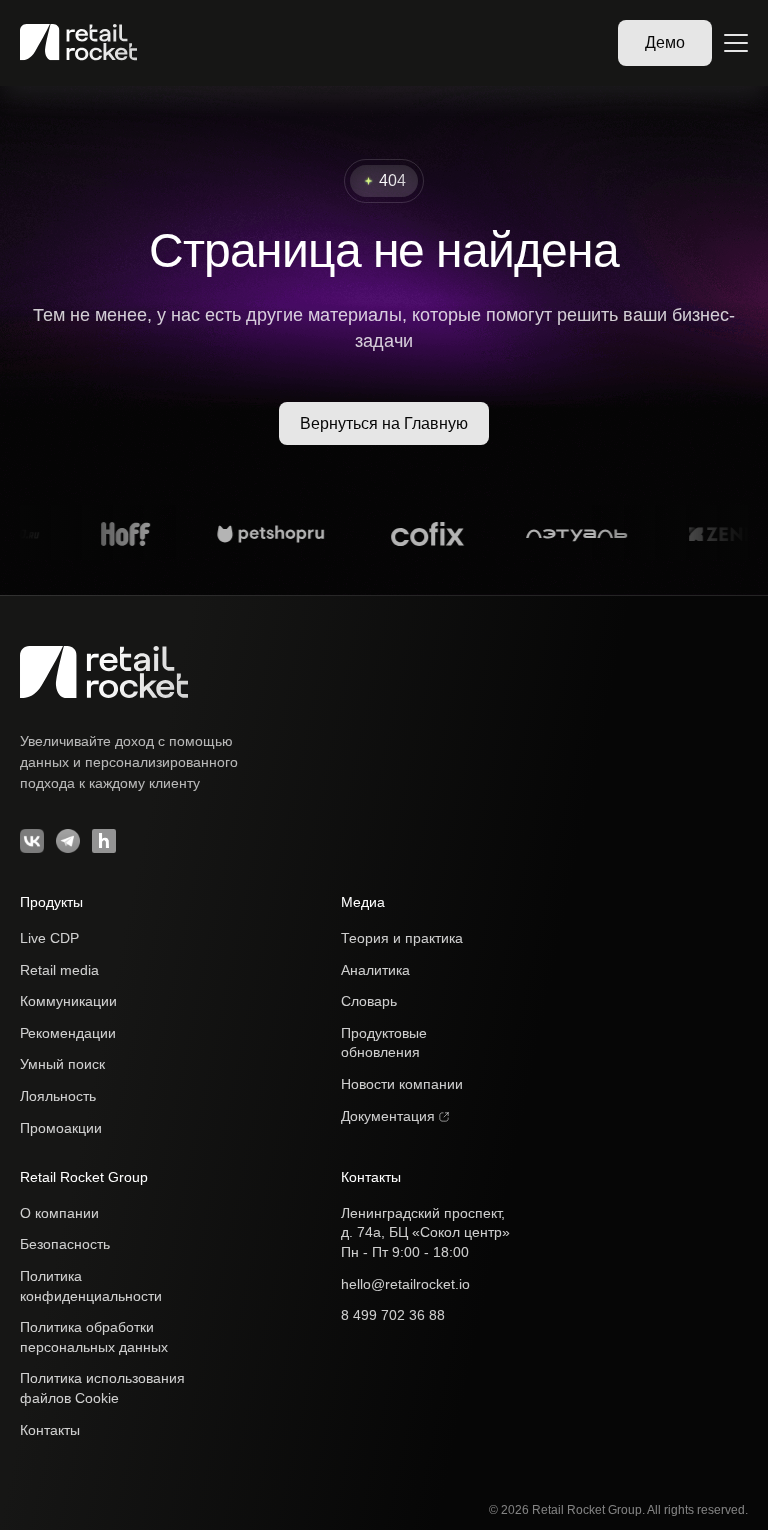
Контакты (50, 1430)
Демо (665, 42)
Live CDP (49, 938)
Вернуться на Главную (384, 423)
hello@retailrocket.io (405, 1284)
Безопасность (65, 1244)
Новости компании (402, 1084)
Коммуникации (68, 1001)
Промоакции (61, 1128)
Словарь (369, 1001)
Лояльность (58, 1096)
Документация (390, 1116)
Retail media (59, 970)
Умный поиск (62, 1064)
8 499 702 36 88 (393, 1315)
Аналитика (375, 970)
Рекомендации (68, 1033)
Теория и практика (402, 938)
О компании (59, 1213)
